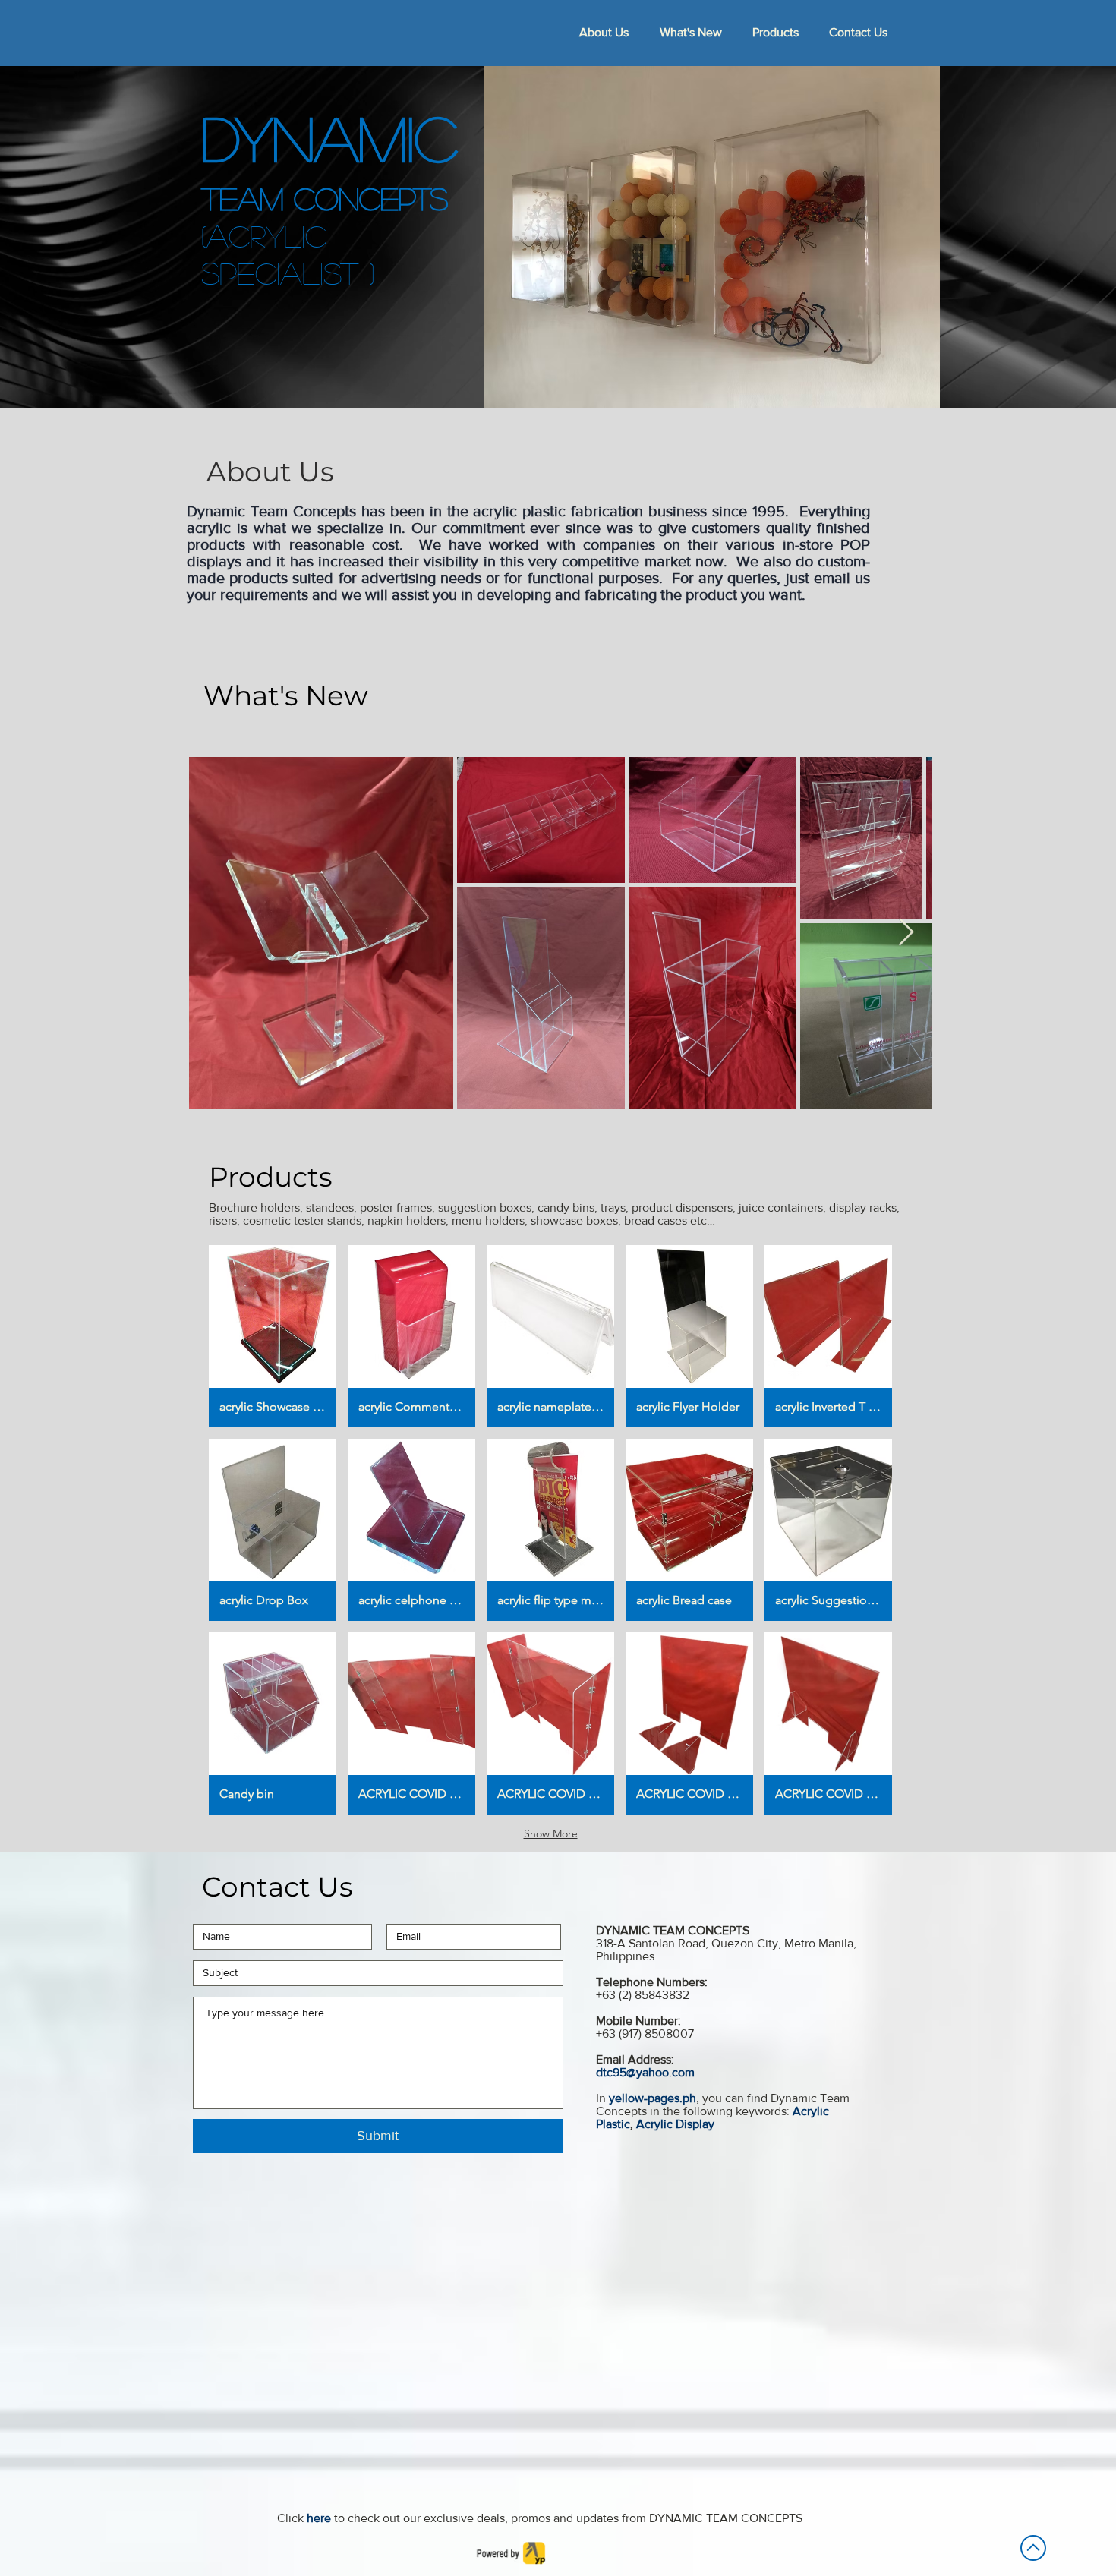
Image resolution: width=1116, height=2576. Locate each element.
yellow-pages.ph (653, 2098)
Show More (551, 1833)
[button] (273, 1336)
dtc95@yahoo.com (645, 2072)
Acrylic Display (675, 2124)
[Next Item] (906, 933)
